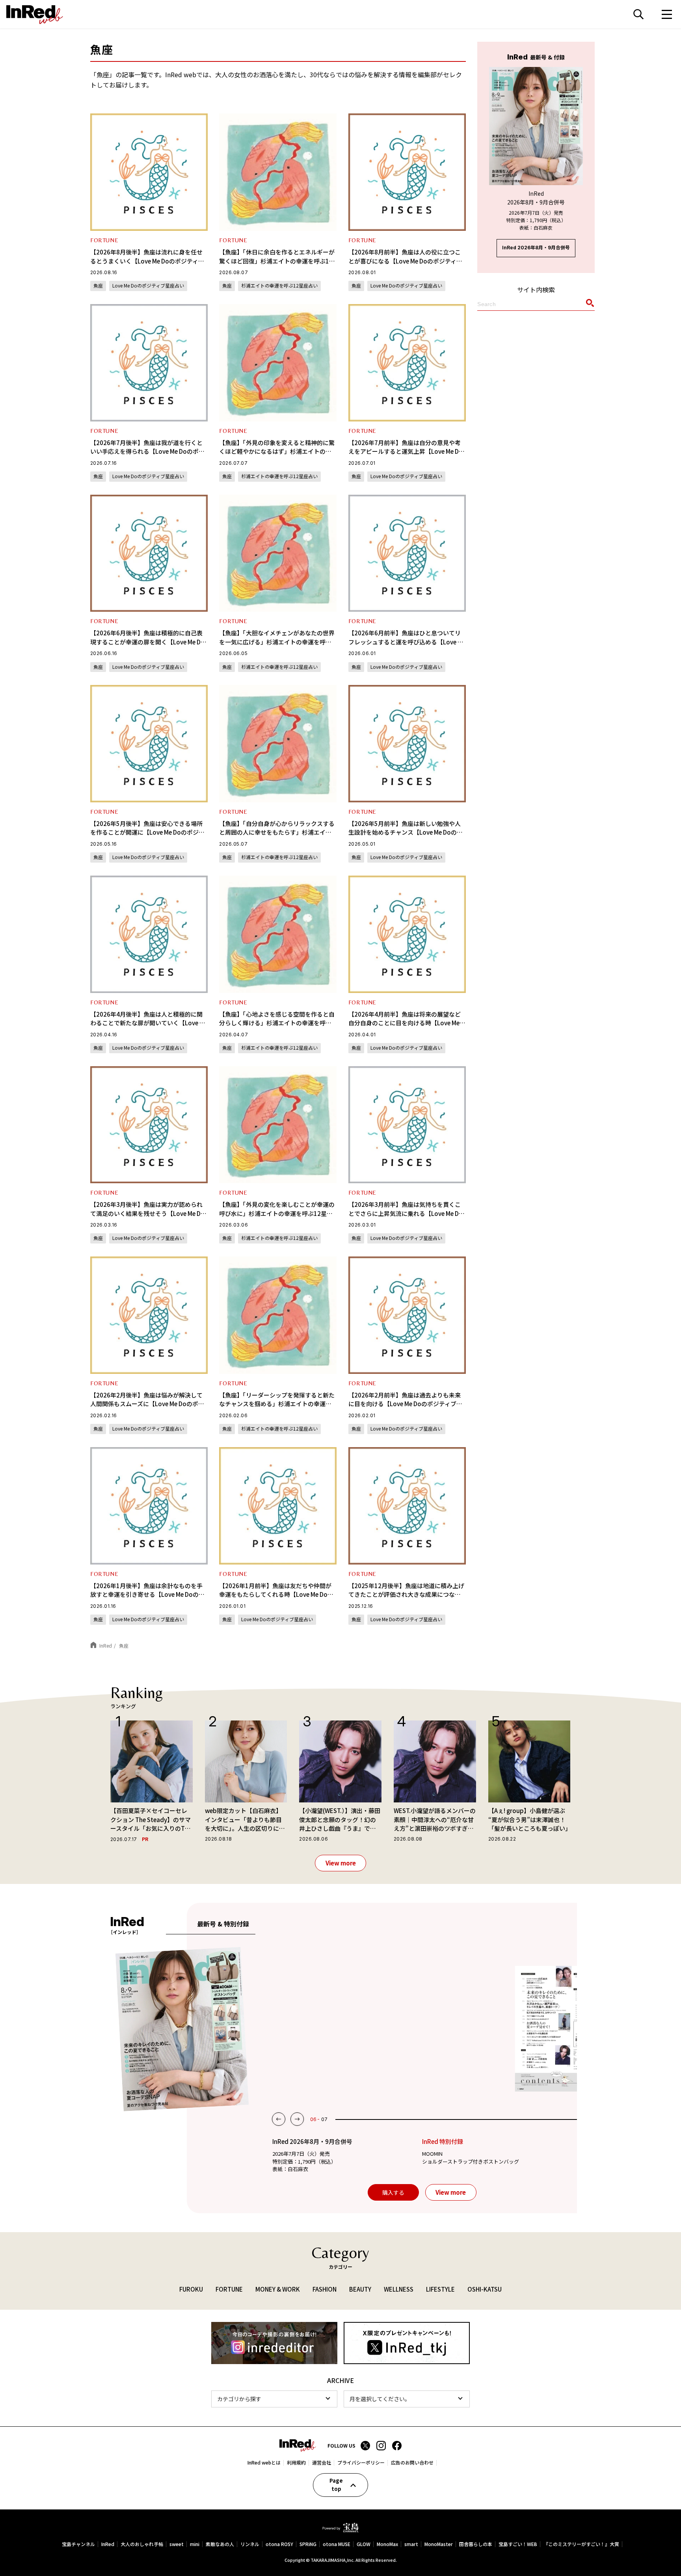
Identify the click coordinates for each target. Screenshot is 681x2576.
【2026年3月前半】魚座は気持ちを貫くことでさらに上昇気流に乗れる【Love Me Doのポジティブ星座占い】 (406, 1213)
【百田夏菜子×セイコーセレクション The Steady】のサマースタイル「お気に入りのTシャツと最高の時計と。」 (151, 1820)
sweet (177, 2544)
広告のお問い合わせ (412, 2463)
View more (341, 1863)
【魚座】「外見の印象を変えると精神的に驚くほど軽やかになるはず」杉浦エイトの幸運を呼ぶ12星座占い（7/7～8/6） (277, 451)
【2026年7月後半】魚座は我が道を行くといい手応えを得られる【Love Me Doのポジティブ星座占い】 (147, 451)
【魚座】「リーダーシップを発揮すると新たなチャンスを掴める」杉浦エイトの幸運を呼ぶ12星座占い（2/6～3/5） (277, 1404)
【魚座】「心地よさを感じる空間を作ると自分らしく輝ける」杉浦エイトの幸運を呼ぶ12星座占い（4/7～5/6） (277, 1023)
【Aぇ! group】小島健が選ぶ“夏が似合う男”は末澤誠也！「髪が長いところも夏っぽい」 (529, 1819)
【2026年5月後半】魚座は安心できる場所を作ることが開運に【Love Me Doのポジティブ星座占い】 (147, 832)
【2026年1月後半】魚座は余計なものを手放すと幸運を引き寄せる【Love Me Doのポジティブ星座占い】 (147, 1594)
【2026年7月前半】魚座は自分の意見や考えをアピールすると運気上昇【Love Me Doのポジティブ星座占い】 (406, 451)
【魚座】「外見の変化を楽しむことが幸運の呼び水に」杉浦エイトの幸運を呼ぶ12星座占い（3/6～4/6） (277, 1213)
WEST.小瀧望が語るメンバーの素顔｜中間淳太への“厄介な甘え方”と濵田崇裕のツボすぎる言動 (435, 1820)
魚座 (98, 285)
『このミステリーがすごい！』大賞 (581, 2544)
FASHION (325, 2289)
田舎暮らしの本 (476, 2544)
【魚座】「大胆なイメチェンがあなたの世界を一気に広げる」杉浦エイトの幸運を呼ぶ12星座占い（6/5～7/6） (277, 642)
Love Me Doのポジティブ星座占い (148, 285)
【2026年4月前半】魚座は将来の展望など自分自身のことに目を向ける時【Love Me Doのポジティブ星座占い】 (405, 1023)
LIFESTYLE (440, 2289)
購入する (393, 2192)
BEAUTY (360, 2289)
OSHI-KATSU (485, 2289)
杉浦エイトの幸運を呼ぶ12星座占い (279, 285)
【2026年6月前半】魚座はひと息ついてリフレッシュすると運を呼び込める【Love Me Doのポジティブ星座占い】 (407, 642)
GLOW (364, 2544)
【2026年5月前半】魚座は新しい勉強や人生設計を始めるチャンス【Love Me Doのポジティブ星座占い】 (406, 832)
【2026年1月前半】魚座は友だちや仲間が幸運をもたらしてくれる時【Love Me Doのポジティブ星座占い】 (276, 1594)
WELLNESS (399, 2289)
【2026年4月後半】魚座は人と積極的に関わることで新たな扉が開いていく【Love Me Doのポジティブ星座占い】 (149, 1023)
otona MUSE (337, 2544)
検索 (638, 14)
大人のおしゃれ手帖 (142, 2544)
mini (195, 2544)
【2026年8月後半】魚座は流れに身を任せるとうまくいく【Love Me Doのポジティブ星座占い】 (147, 261)
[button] (279, 2119)
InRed (108, 2544)
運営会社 (322, 2463)
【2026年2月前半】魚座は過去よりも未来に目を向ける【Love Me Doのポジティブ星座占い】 (405, 1404)
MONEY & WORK (278, 2289)
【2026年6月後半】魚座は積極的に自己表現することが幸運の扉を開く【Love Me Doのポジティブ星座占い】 (147, 642)
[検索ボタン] (589, 305)
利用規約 (296, 2463)
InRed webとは (264, 2463)
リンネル (250, 2544)
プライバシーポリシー (361, 2463)
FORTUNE (104, 240)
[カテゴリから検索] (274, 2399)
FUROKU (191, 2289)
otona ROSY (279, 2544)
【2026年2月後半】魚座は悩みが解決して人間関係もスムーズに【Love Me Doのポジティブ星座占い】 (147, 1404)
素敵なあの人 (220, 2544)
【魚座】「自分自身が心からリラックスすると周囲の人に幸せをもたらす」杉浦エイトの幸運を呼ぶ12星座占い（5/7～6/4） (277, 832)
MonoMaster (439, 2544)
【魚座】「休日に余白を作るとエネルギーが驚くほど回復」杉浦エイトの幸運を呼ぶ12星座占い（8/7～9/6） (277, 261)
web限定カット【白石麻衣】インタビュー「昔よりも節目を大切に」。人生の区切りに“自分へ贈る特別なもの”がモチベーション (244, 1820)
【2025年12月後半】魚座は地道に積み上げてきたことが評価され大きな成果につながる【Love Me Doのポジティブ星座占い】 (406, 1594)
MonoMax (387, 2544)
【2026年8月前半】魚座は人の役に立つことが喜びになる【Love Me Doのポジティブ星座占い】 (405, 261)
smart (411, 2544)
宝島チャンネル (78, 2544)
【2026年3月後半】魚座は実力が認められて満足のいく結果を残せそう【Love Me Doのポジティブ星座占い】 (147, 1213)
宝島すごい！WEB (518, 2544)
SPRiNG (308, 2544)
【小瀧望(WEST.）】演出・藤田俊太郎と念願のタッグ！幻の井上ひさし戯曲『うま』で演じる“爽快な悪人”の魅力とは (340, 1820)
